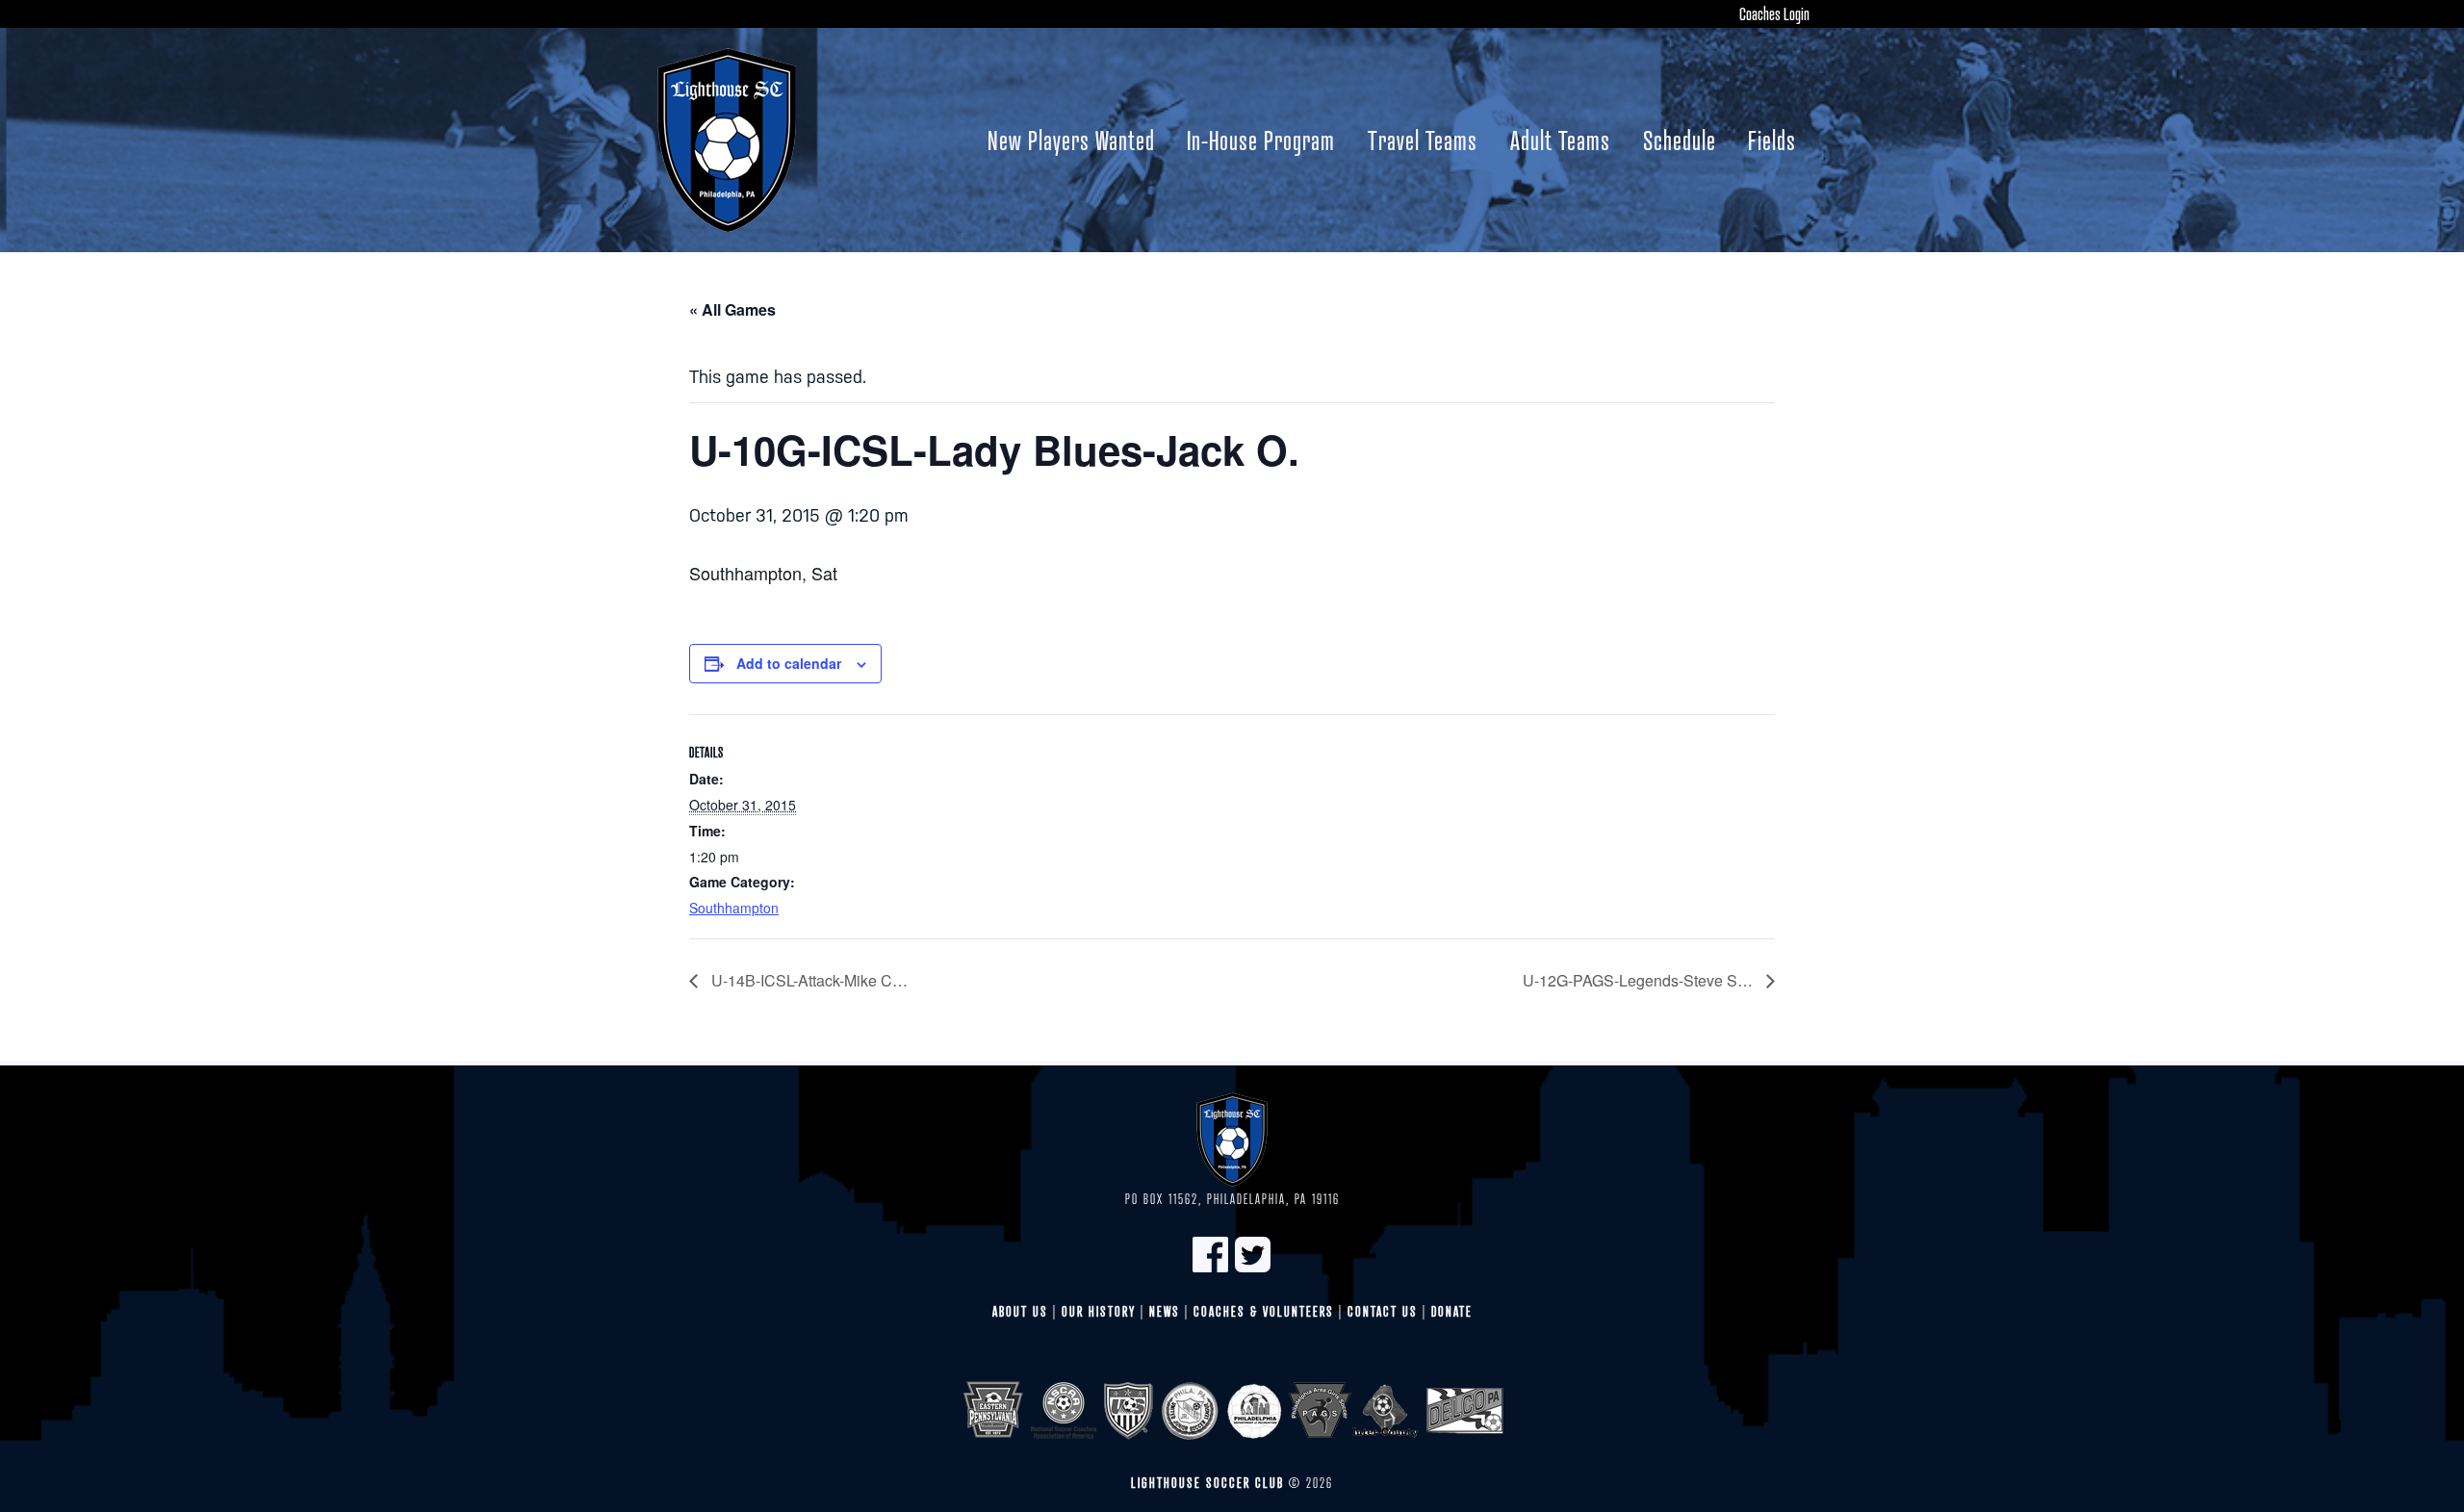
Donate (1452, 1311)
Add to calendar (789, 663)
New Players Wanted (1071, 140)
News (1165, 1311)
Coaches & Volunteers (1264, 1311)
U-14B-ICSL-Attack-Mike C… (808, 980)
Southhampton (734, 908)
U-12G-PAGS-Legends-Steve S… (1640, 980)
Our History (1099, 1311)
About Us (1020, 1311)
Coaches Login (1774, 13)
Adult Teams (1560, 140)
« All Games (732, 309)
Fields (1772, 140)
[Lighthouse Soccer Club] (727, 140)
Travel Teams (1423, 140)
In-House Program (1261, 140)
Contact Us (1383, 1311)
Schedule (1680, 140)
